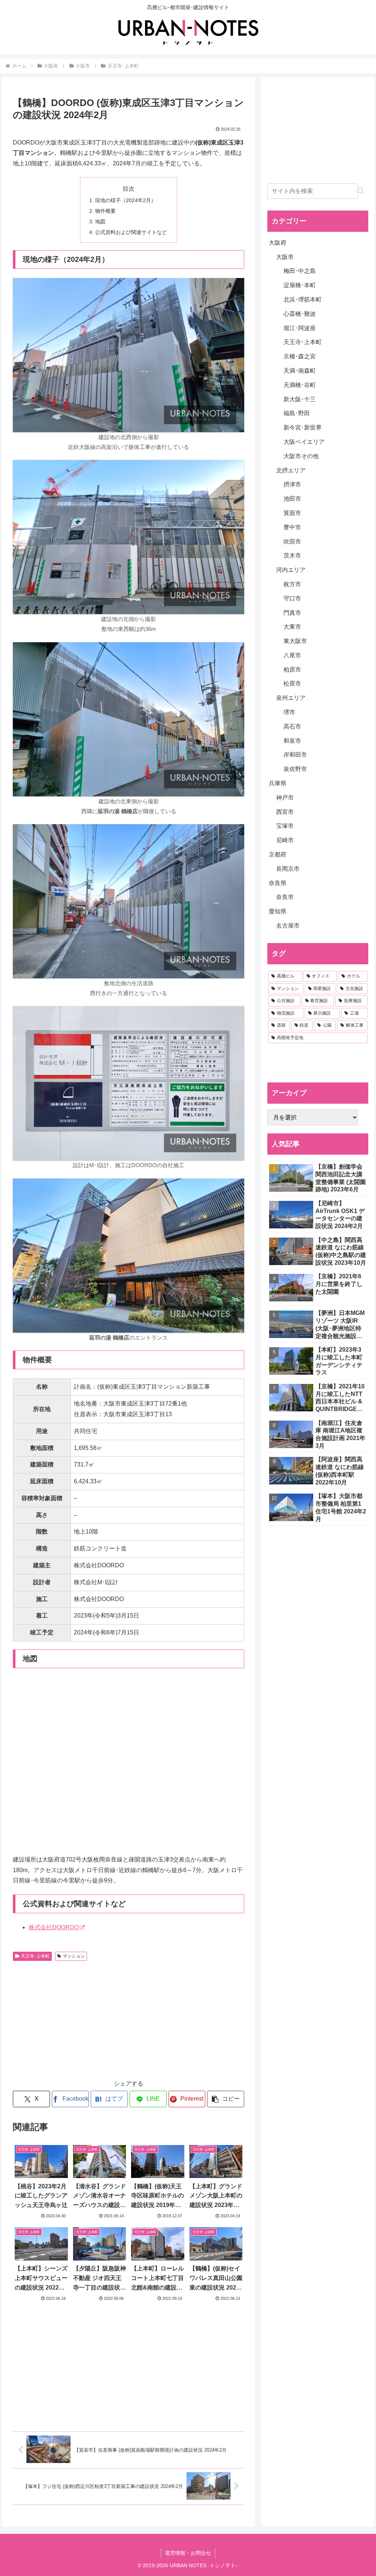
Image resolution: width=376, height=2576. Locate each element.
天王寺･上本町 (35, 1956)
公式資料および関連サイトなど (131, 232)
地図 (100, 222)
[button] (226, 2099)
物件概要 (105, 211)
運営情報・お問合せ (188, 2553)
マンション (74, 1956)
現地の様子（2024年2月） (126, 200)
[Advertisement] (75, 2019)
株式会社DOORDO (54, 1927)
